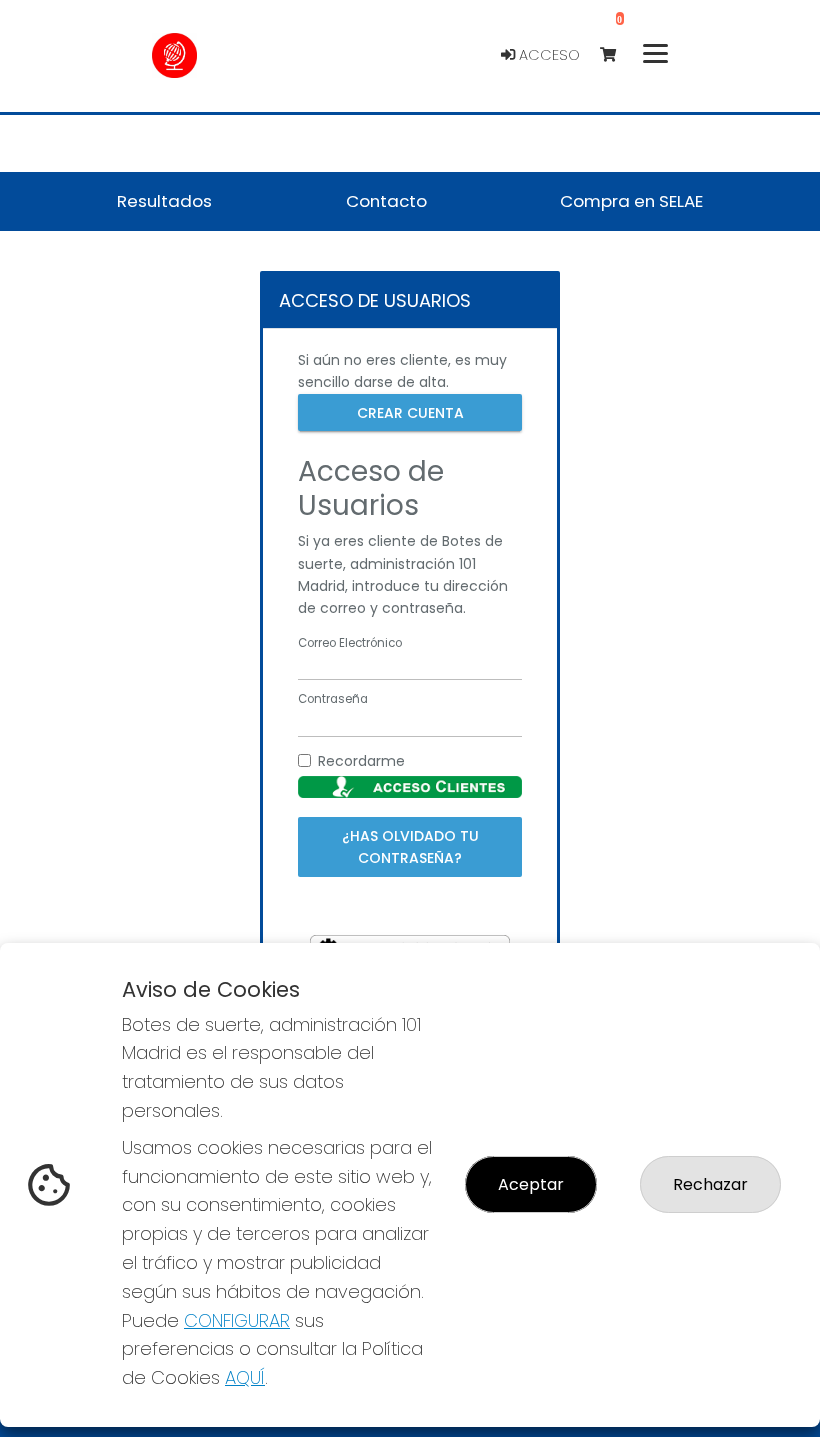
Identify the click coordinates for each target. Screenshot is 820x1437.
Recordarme (361, 761)
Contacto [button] (386, 201)
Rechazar (710, 1184)
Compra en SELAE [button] (631, 201)
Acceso (547, 55)
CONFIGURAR (237, 1320)
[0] (617, 55)
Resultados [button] (164, 201)
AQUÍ (245, 1377)
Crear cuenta (410, 412)
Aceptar (531, 1184)
